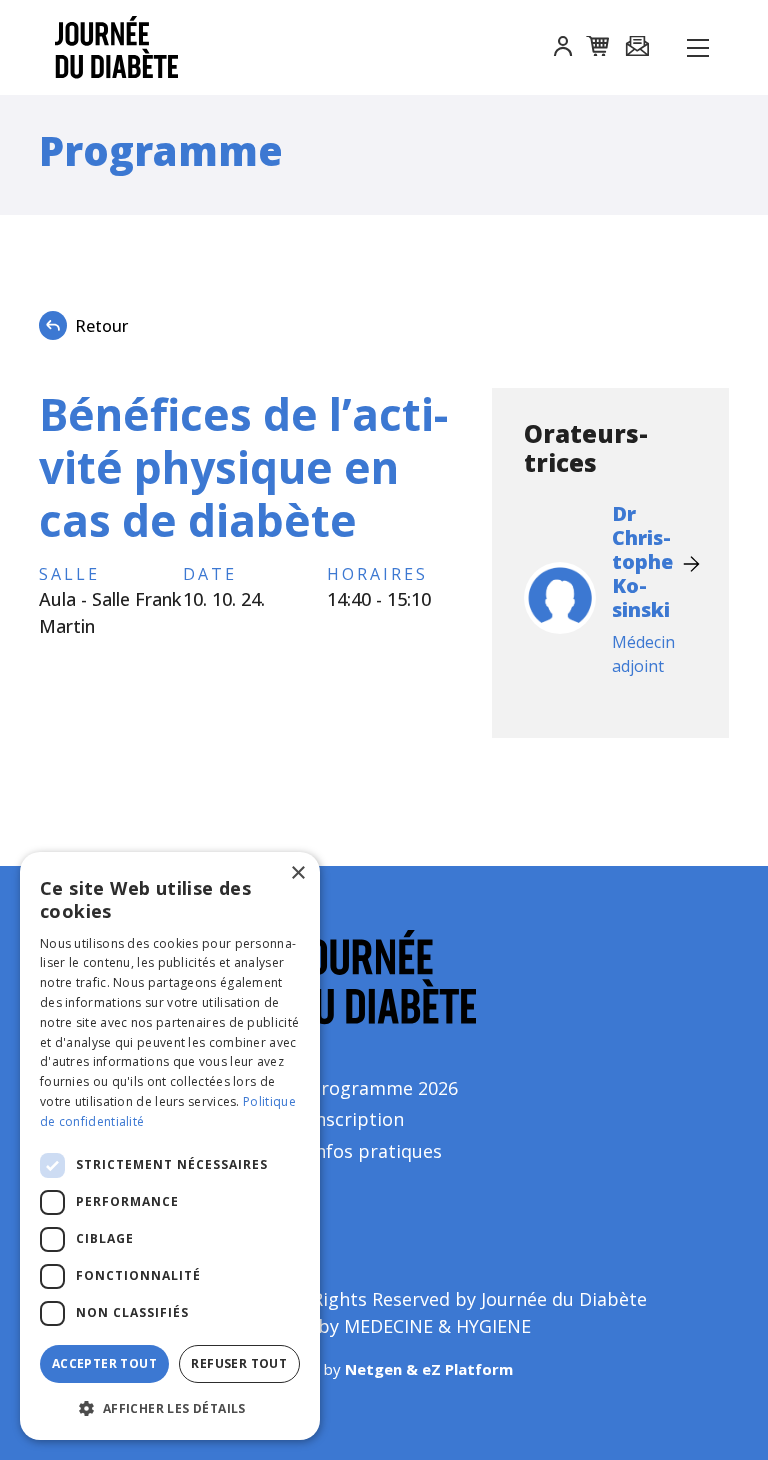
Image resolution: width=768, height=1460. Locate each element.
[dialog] (170, 1146)
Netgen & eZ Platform (429, 1369)
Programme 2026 (384, 1088)
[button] (563, 49)
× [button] (297, 873)
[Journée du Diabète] (104, 47)
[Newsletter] (637, 47)
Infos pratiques (376, 1151)
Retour (101, 326)
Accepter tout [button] (104, 1363)
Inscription (357, 1119)
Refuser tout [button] (239, 1363)
